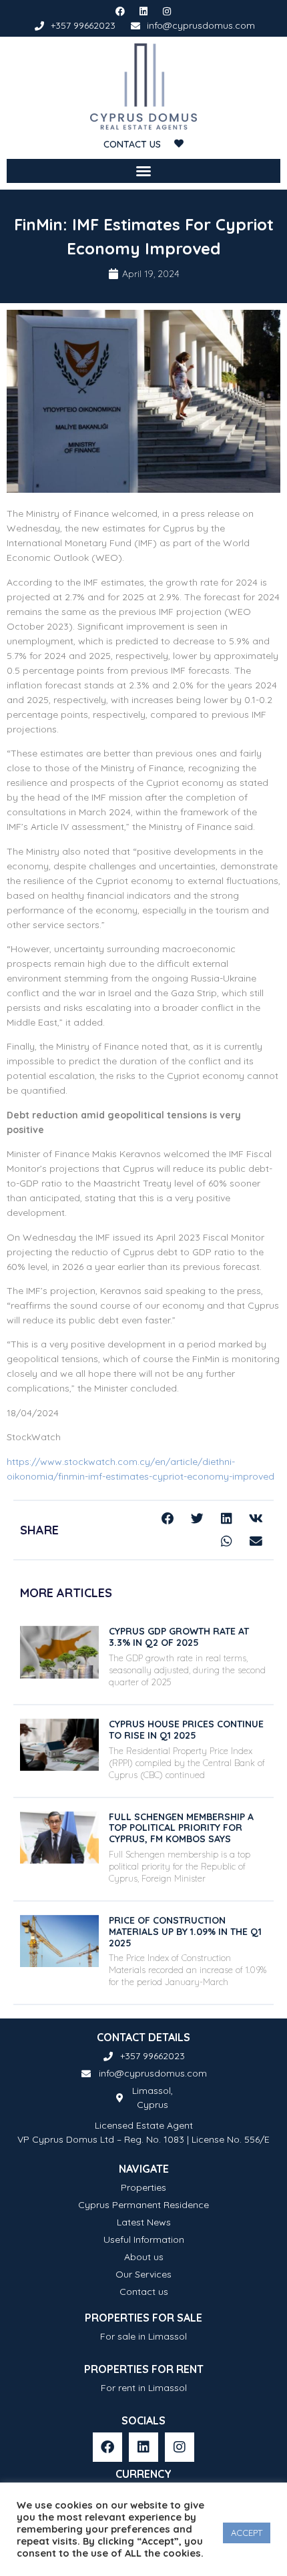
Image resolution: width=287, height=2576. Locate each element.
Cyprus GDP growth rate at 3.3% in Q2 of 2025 (179, 1637)
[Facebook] (119, 11)
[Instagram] (167, 11)
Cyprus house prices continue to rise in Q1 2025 (186, 1730)
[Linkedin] (143, 11)
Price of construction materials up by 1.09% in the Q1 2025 (185, 1932)
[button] (143, 171)
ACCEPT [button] (247, 2533)
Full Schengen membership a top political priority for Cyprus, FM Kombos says (181, 1828)
